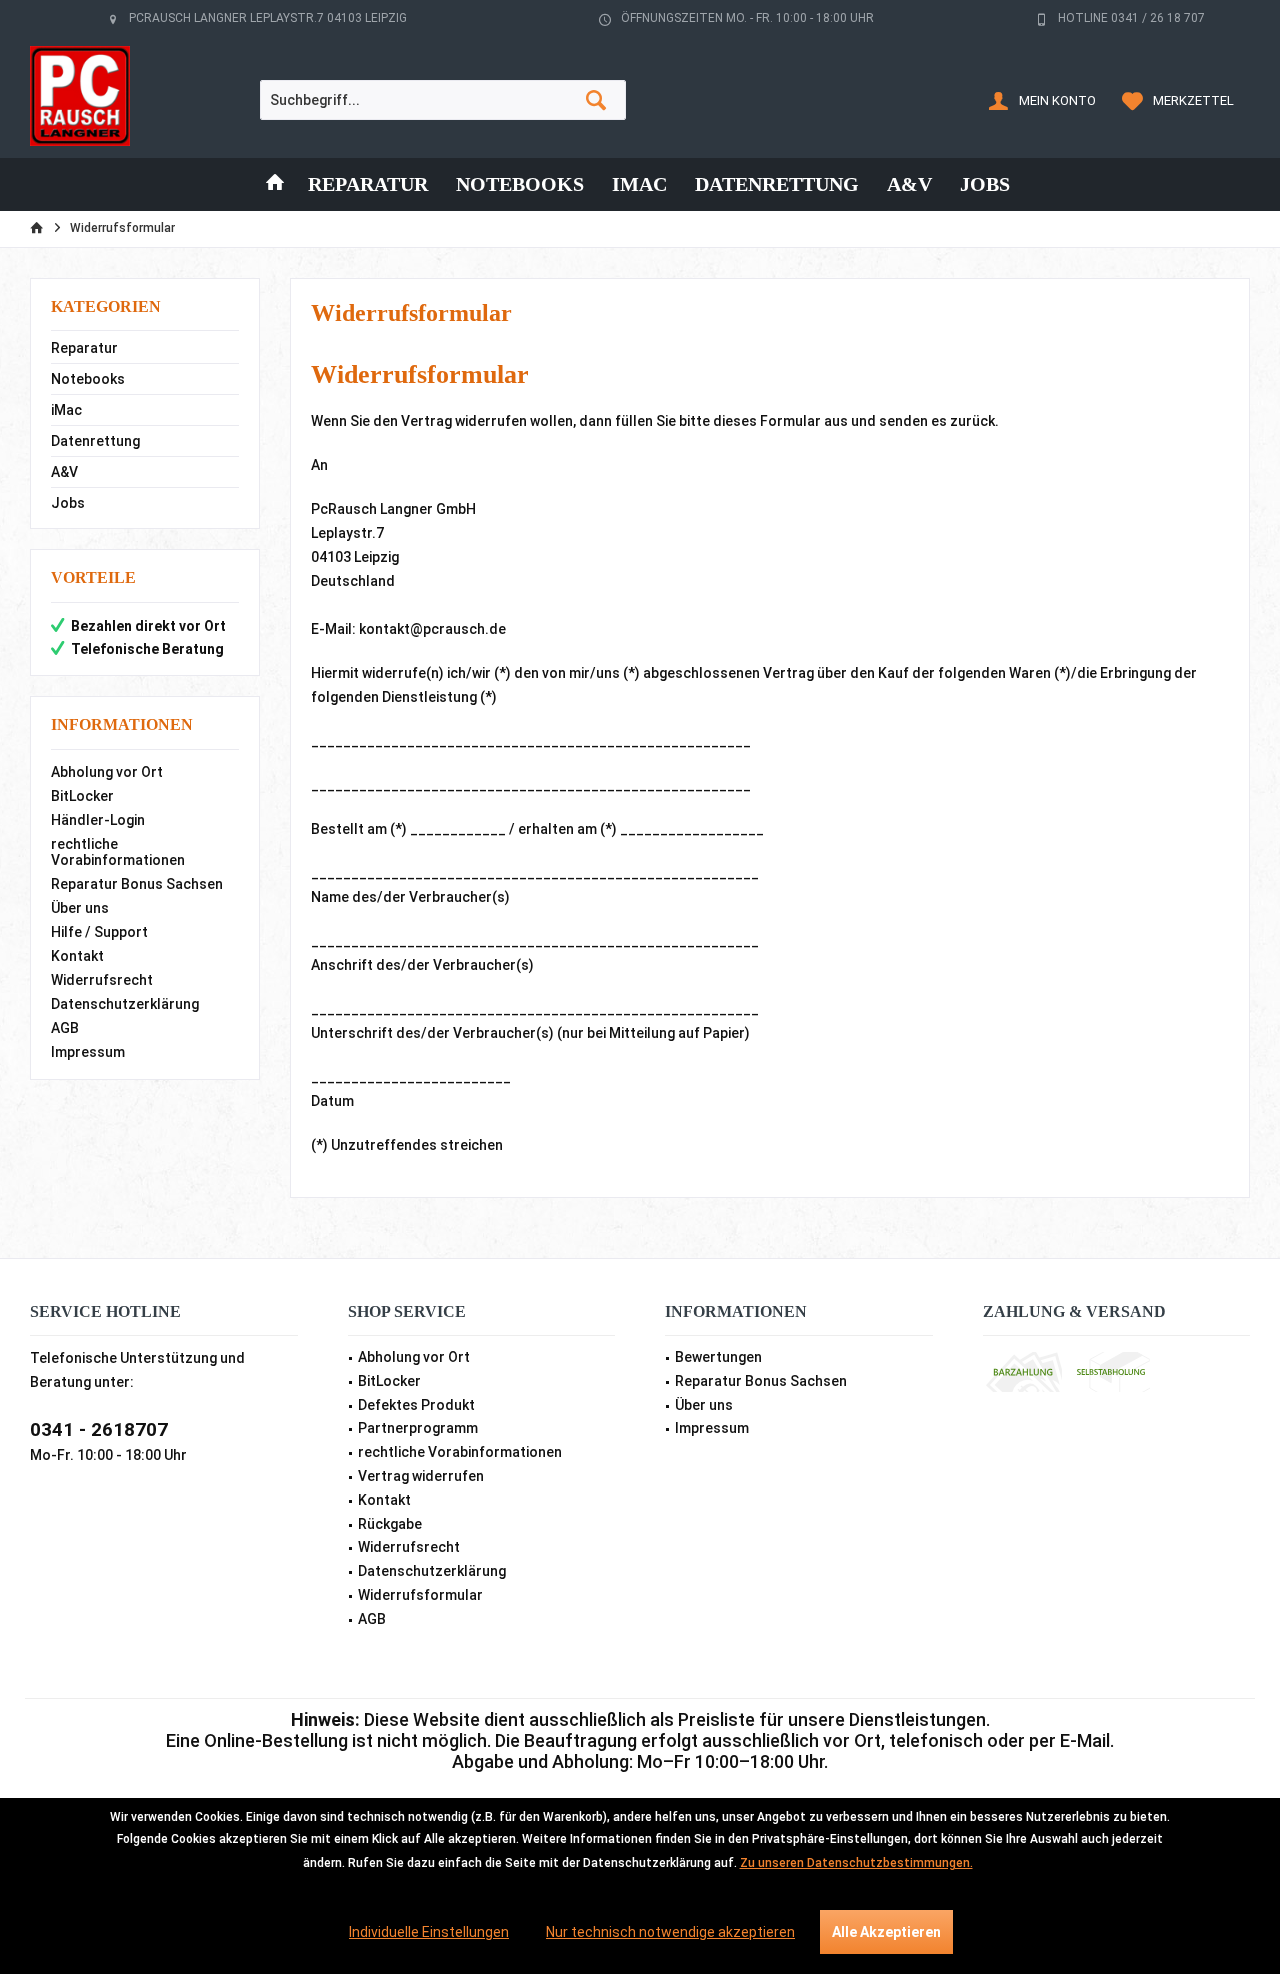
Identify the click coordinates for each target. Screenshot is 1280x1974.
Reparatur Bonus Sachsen (137, 884)
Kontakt (77, 956)
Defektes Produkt (416, 1405)
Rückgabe (390, 1524)
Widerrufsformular (420, 1595)
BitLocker (82, 796)
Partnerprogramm (418, 1428)
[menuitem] (1181, 100)
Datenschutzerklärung (125, 1004)
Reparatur (84, 348)
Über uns (80, 908)
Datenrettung (95, 441)
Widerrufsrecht (102, 980)
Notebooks (88, 379)
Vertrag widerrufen (421, 1476)
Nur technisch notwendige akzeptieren (670, 1932)
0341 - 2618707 (99, 1429)
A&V (64, 472)
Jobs (68, 503)
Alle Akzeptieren (886, 1932)
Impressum (88, 1052)
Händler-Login (98, 820)
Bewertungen (718, 1357)
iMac (66, 410)
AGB (65, 1028)
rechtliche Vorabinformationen (118, 852)
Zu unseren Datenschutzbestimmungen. (856, 1863)
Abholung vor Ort (107, 772)
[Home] (275, 184)
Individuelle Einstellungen (429, 1932)
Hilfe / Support (99, 932)
